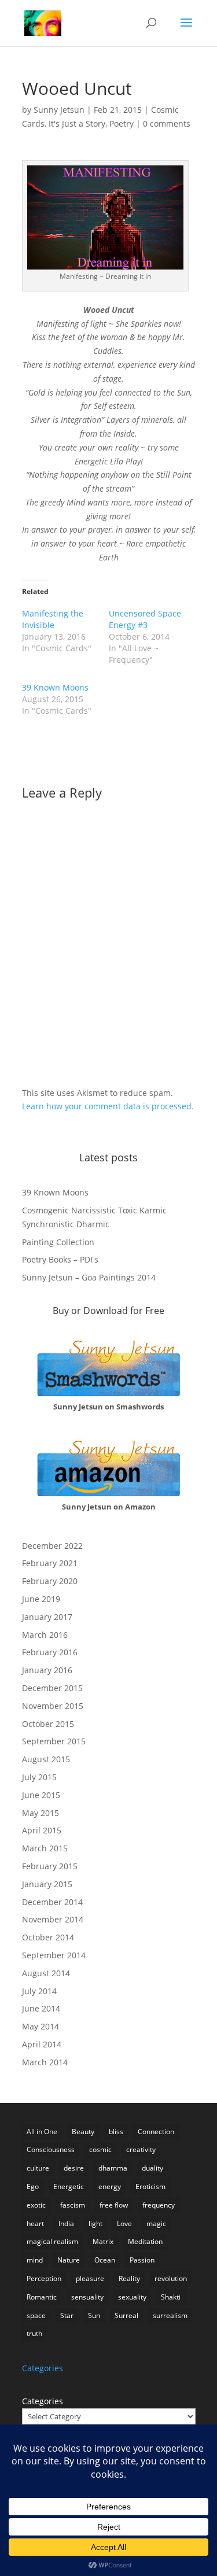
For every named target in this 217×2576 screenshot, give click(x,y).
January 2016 (47, 1670)
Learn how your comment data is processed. (108, 1106)
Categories (43, 2401)
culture (38, 2168)
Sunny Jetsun (59, 110)
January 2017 (47, 1617)
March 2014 (45, 2062)
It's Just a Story (77, 123)
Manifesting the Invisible (53, 619)
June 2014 (41, 2008)
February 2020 (50, 1581)
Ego (33, 2186)
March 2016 (45, 1635)
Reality (129, 2278)
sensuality (87, 2297)
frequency (159, 2205)
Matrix (103, 2241)
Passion (142, 2260)
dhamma (113, 2168)
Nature (69, 2260)
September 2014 (54, 1955)
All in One (42, 2132)
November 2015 (53, 1706)
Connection (156, 2132)
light (95, 2223)
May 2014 (41, 2026)
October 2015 (48, 1724)
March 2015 (45, 1848)
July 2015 (39, 1777)
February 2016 (50, 1652)
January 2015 (47, 1884)
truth (34, 2333)
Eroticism (150, 2186)
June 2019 (41, 1599)
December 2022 (52, 1546)
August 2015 (46, 1759)
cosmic (100, 2149)
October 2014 (48, 1937)
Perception (44, 2278)
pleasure (90, 2278)
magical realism (52, 2241)
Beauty (83, 2132)
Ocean (105, 2260)
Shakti (171, 2297)
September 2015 (54, 1741)
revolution (171, 2278)
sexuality (132, 2297)
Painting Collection (58, 1242)
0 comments (167, 123)
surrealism (170, 2315)
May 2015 (41, 1813)
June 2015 (41, 1795)
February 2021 (50, 1563)
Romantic (42, 2297)
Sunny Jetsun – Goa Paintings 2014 (89, 1277)
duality (152, 2168)
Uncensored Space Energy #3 (145, 619)
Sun (94, 2315)
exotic (36, 2205)
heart (35, 2223)
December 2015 (52, 1688)
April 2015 (42, 1830)
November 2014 (53, 1919)
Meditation (145, 2241)
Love (124, 2223)
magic (156, 2223)
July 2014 (39, 1991)
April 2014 (42, 2044)
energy (110, 2186)
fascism (73, 2205)
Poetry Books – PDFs (60, 1259)
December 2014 (52, 1902)
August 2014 (46, 1973)
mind (35, 2260)
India (66, 2223)
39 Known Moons (55, 687)
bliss (116, 2132)
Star (67, 2315)
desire (74, 2168)
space (36, 2315)
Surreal (126, 2315)
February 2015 (50, 1866)
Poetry (122, 123)
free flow (114, 2205)
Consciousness (51, 2149)
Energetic (69, 2186)
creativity (141, 2149)
